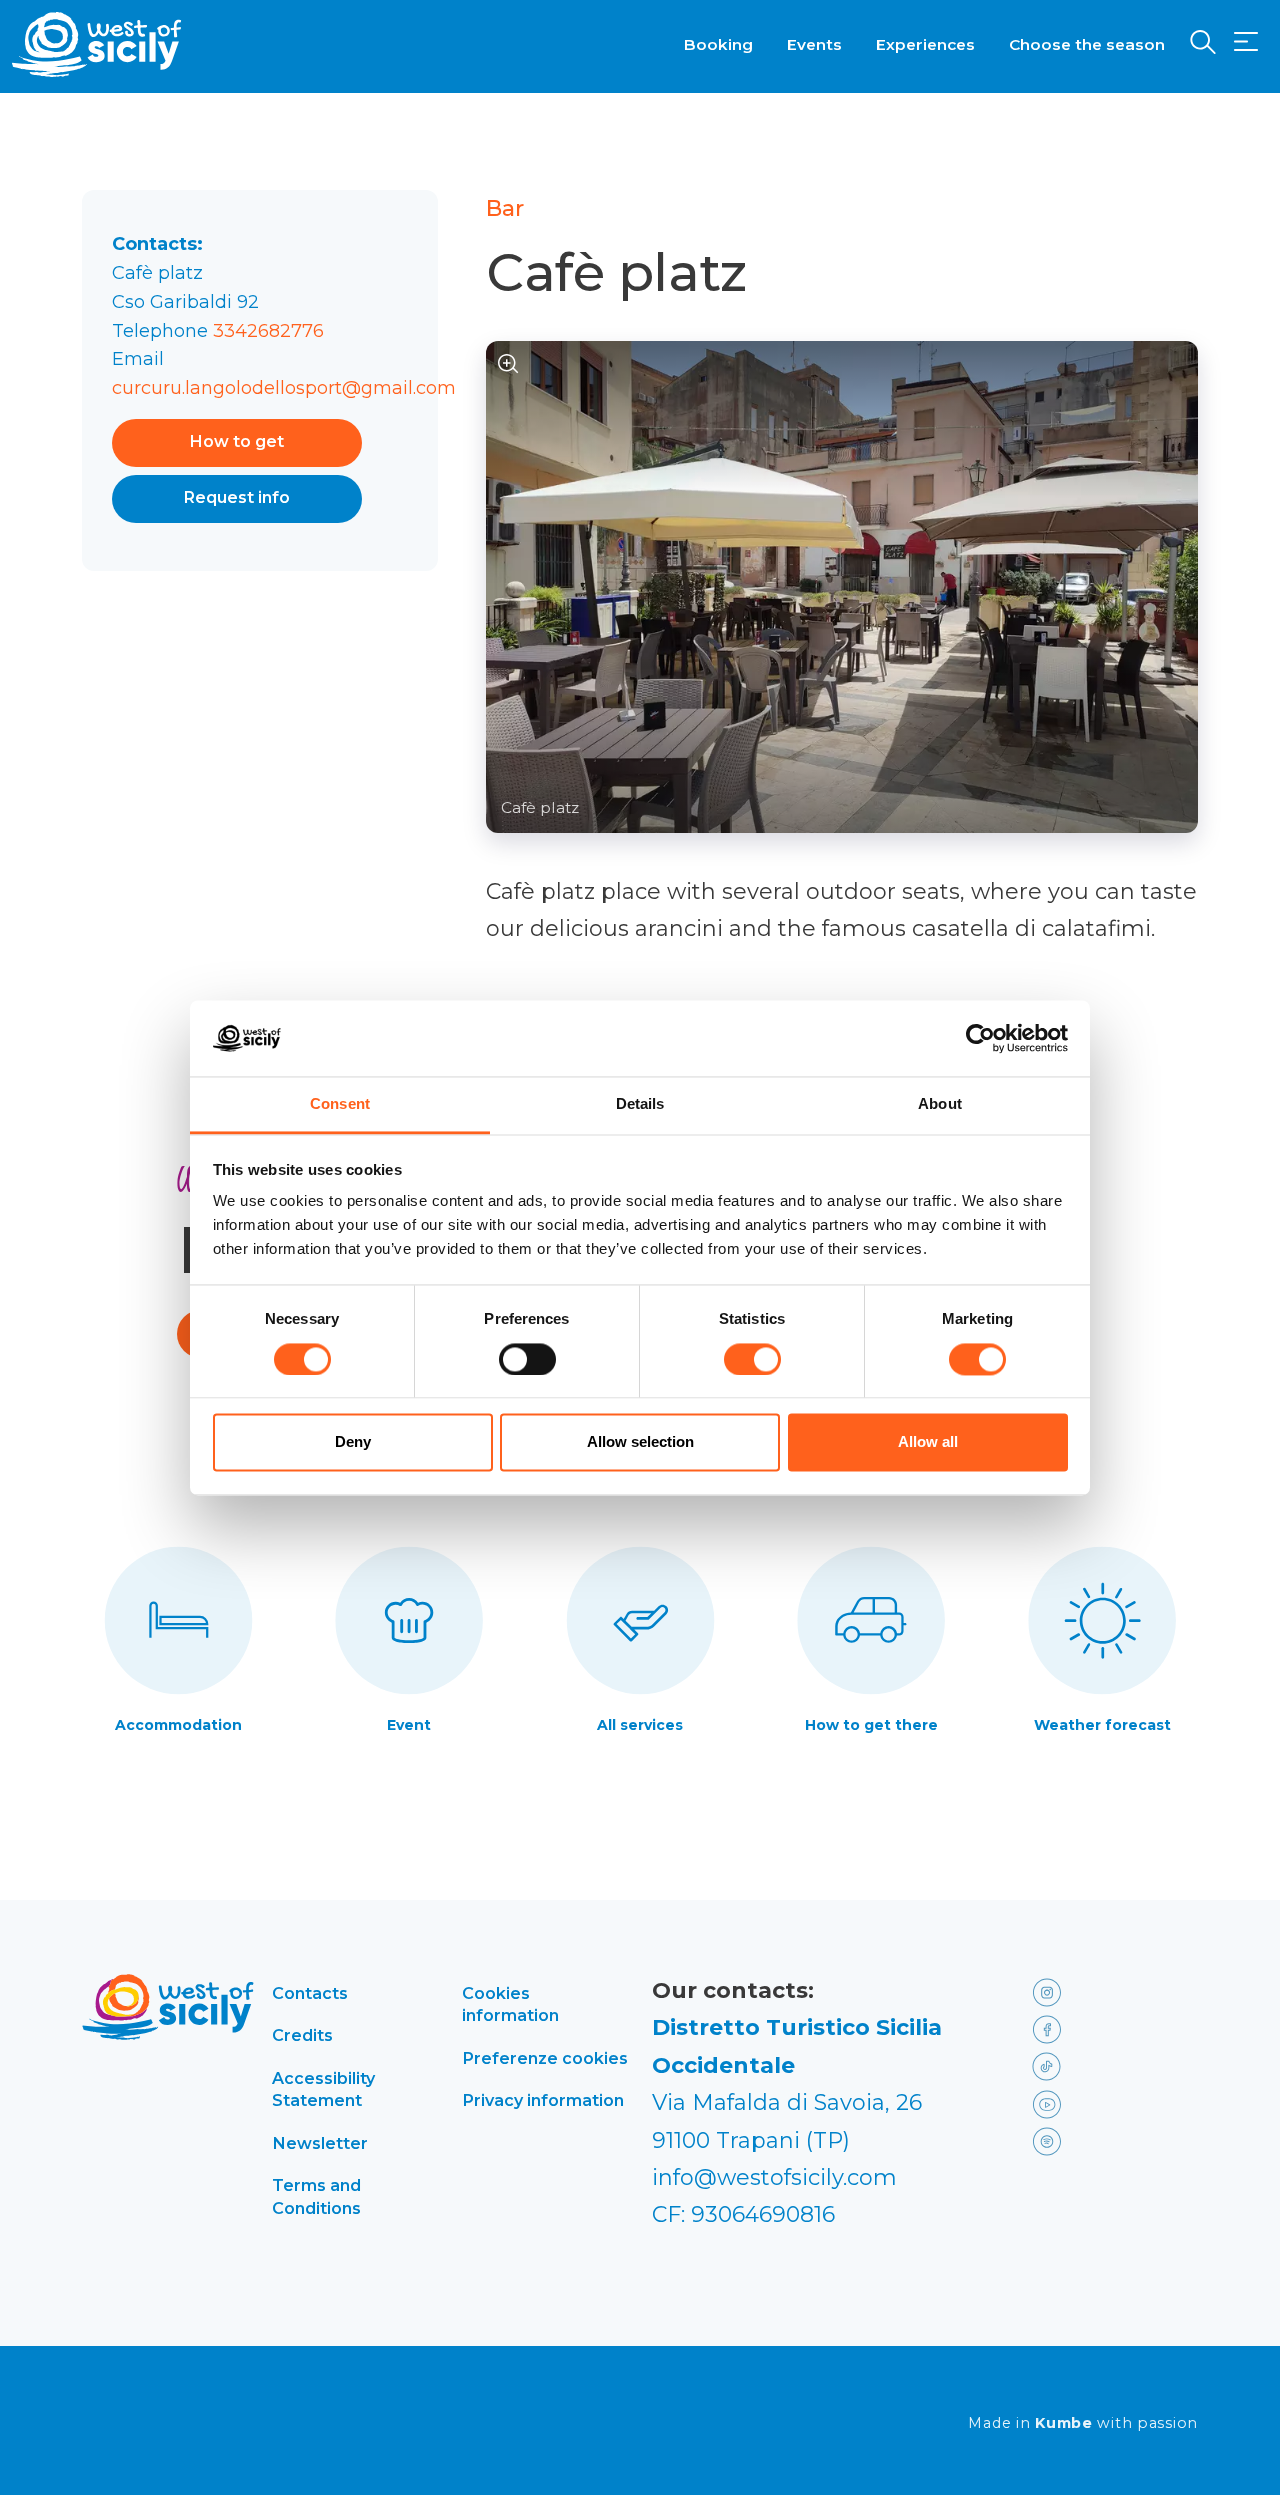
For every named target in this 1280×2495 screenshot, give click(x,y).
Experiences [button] (925, 44)
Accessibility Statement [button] (323, 2089)
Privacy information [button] (543, 2100)
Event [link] (409, 1725)
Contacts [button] (310, 1993)
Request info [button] (237, 497)
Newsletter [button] (320, 2143)
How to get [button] (237, 441)
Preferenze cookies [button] (545, 2058)
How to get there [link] (871, 1725)
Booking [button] (718, 44)
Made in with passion (1083, 2423)
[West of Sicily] (97, 44)
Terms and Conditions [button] (316, 2196)
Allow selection (640, 1442)
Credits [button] (302, 2035)
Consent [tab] (340, 1104)
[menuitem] (718, 43)
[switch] (527, 1359)
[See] (508, 363)
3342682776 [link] (268, 331)
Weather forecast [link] (1102, 1725)
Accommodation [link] (178, 1725)
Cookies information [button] (510, 2004)
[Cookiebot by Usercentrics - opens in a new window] (980, 1038)
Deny (353, 1442)
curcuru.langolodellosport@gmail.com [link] (284, 388)
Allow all (928, 1442)
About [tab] (940, 1104)
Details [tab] (640, 1104)
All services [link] (640, 1725)
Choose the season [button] (1087, 44)
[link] (1063, 1990)
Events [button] (814, 44)
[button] (1246, 42)
